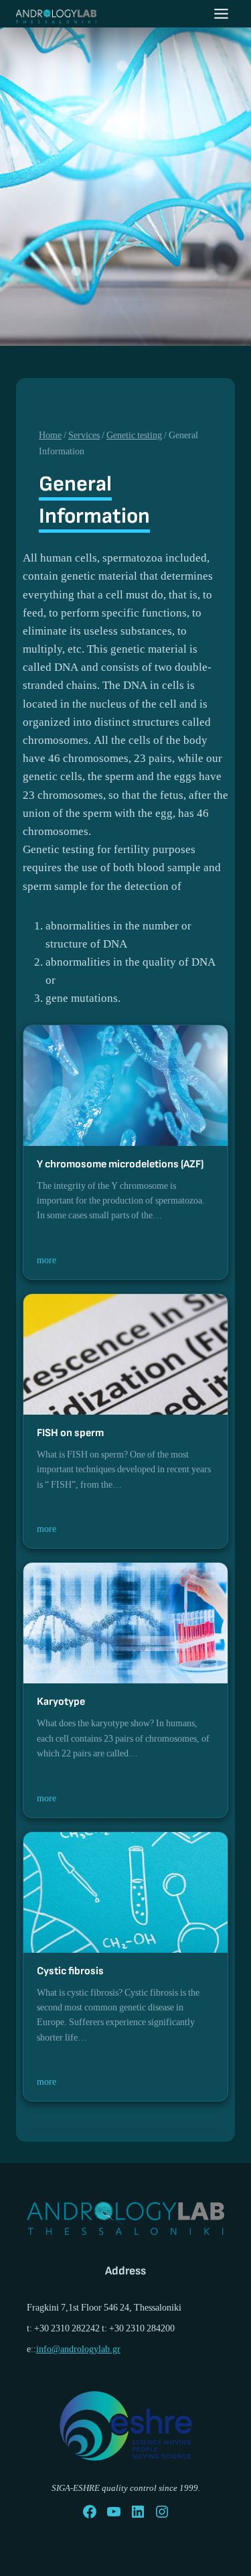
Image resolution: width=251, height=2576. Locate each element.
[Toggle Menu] (221, 14)
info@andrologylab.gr (78, 2349)
